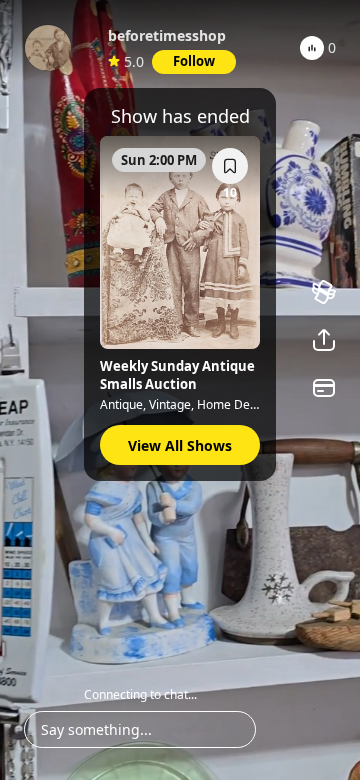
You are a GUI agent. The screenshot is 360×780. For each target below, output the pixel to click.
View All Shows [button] (180, 445)
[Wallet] (324, 388)
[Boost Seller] (324, 292)
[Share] (324, 340)
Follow (194, 61)
